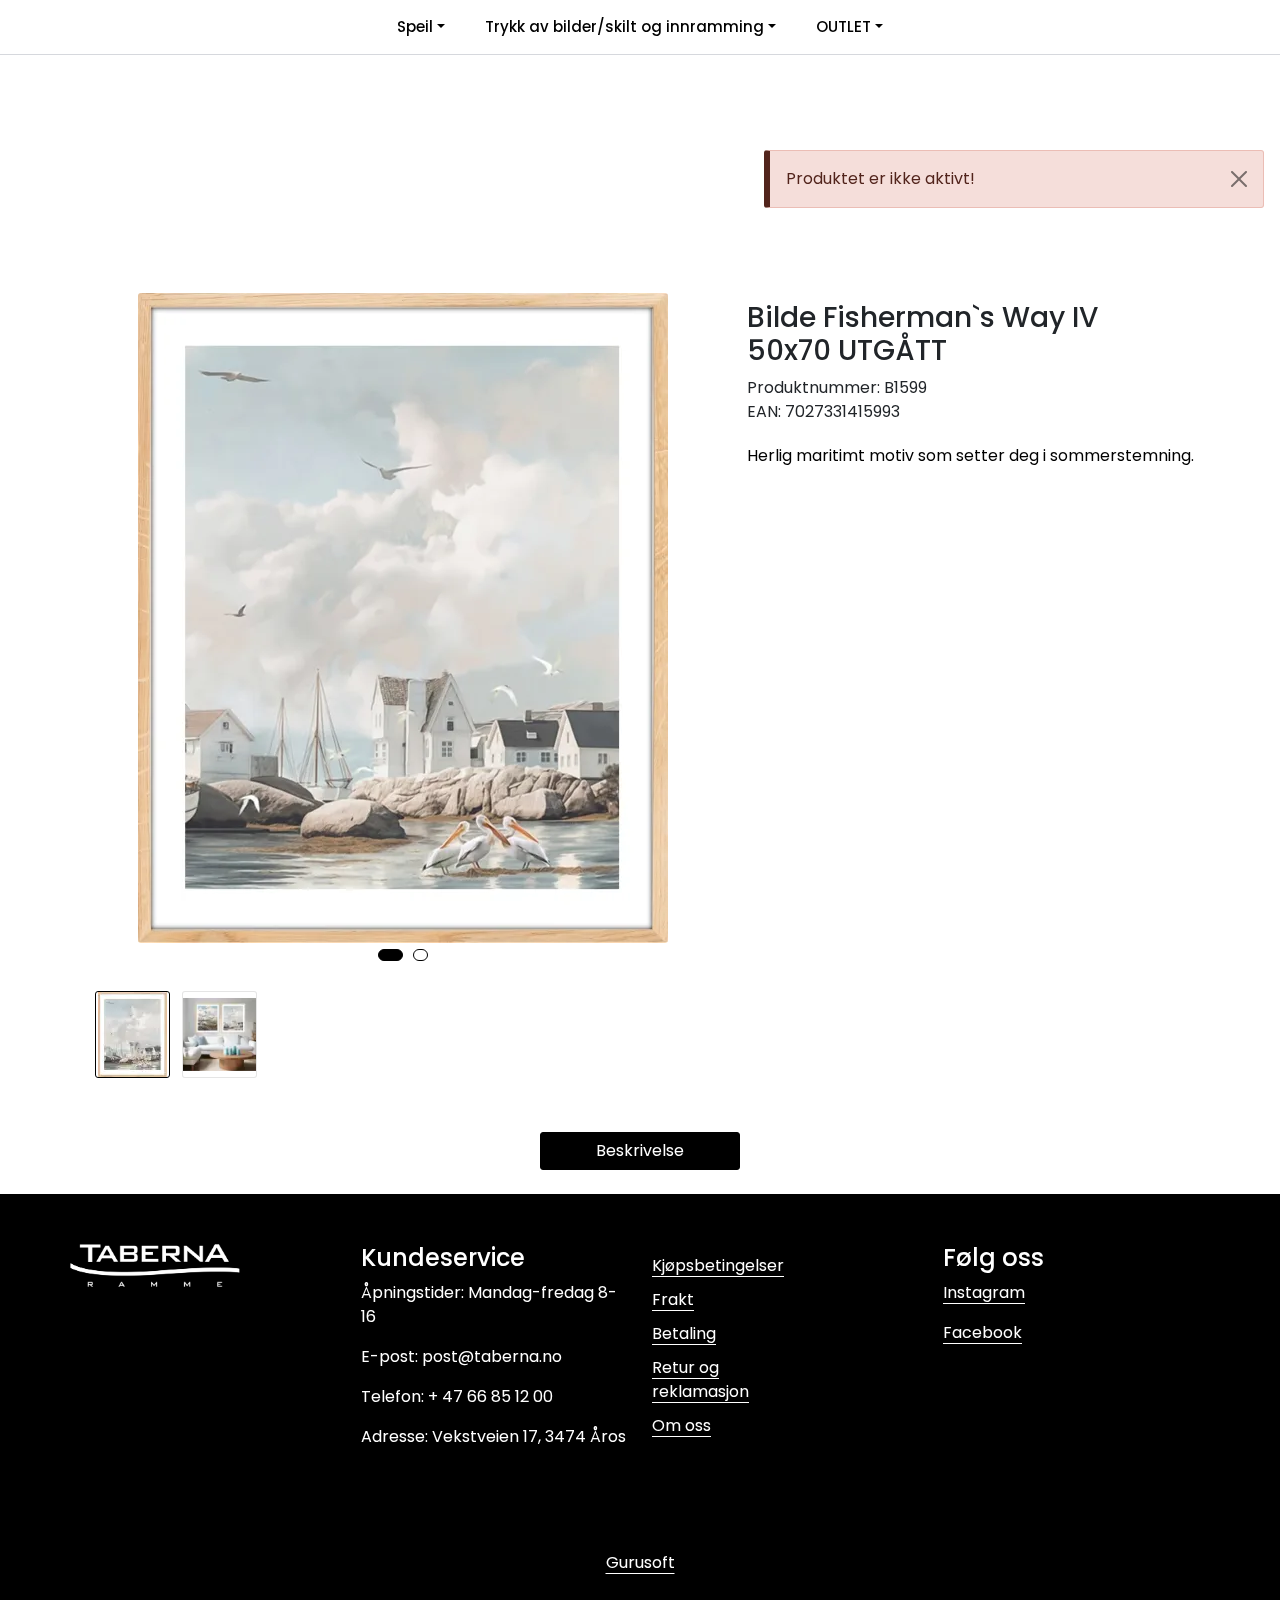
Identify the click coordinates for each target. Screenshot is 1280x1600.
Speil (415, 26)
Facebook (982, 1332)
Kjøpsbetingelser (718, 1265)
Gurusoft (640, 1562)
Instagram (984, 1292)
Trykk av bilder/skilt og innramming (624, 26)
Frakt (673, 1299)
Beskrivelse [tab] (640, 1150)
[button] (390, 955)
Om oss (681, 1425)
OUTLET (843, 26)
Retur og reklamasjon (700, 1379)
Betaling (684, 1333)
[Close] (1239, 179)
